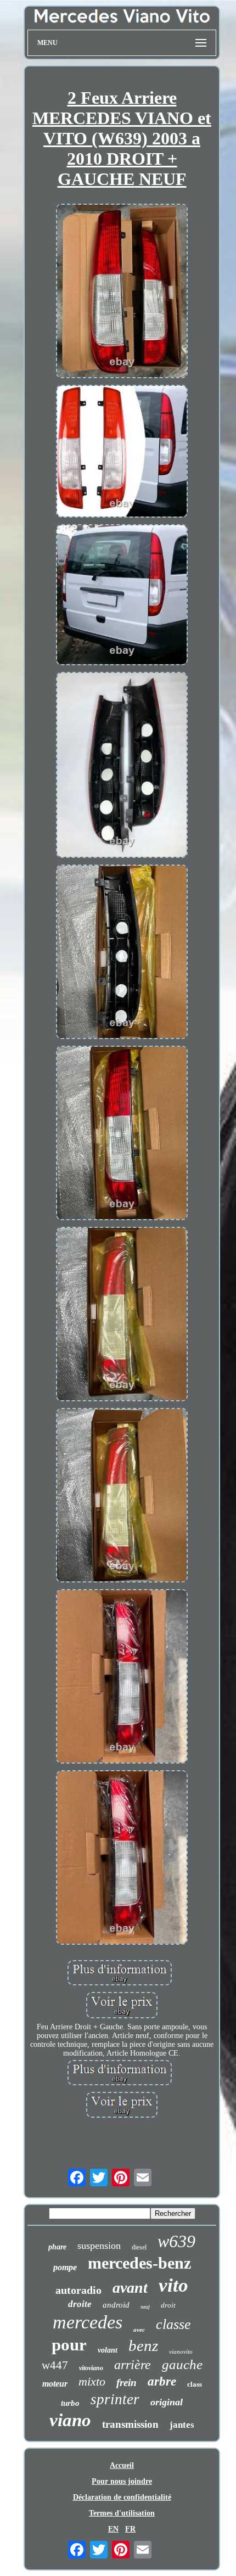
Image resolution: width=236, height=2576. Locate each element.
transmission (130, 2424)
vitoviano (91, 2368)
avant (130, 2288)
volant (108, 2350)
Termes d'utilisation (122, 2513)
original (167, 2402)
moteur (55, 2384)
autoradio (78, 2290)
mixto (92, 2381)
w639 (176, 2241)
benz (143, 2345)
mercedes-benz (139, 2263)
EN (113, 2529)
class (195, 2384)
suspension (99, 2246)
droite (80, 2304)
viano (70, 2420)
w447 (55, 2365)
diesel (139, 2247)
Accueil (122, 2465)
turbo (70, 2403)
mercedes (88, 2322)
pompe (65, 2267)
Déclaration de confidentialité (122, 2497)
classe (173, 2324)
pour (69, 2345)
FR (130, 2529)
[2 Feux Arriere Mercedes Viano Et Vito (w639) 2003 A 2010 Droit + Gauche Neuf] (122, 292)
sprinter (115, 2399)
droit (168, 2305)
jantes (182, 2425)
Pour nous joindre (122, 2481)
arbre (162, 2381)
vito (173, 2285)
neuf (145, 2307)
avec (139, 2330)
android (116, 2305)
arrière (133, 2365)
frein (127, 2383)
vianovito (181, 2351)
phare (57, 2247)
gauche (182, 2364)
